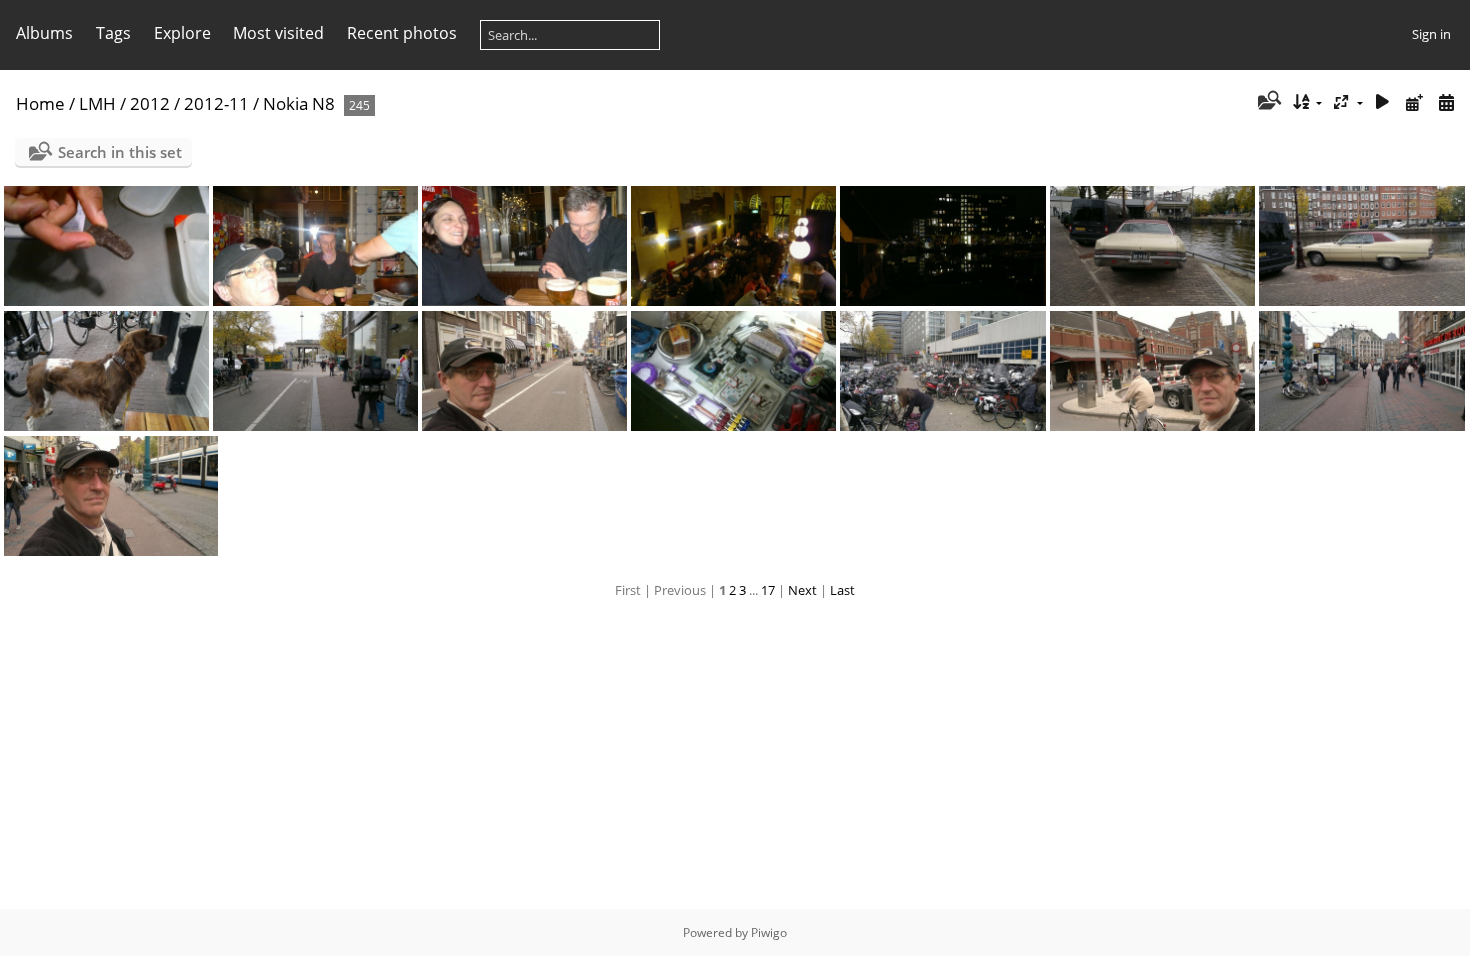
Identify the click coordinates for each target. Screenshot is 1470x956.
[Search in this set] (1267, 102)
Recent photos (402, 33)
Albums (44, 33)
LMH (97, 103)
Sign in (1431, 34)
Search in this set (120, 152)
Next (802, 590)
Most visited (278, 33)
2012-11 (216, 103)
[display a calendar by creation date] (1446, 102)
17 (768, 590)
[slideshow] (1383, 102)
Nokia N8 (299, 103)
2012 (150, 103)
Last (842, 590)
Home (40, 103)
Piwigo (769, 932)
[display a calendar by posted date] (1414, 102)
